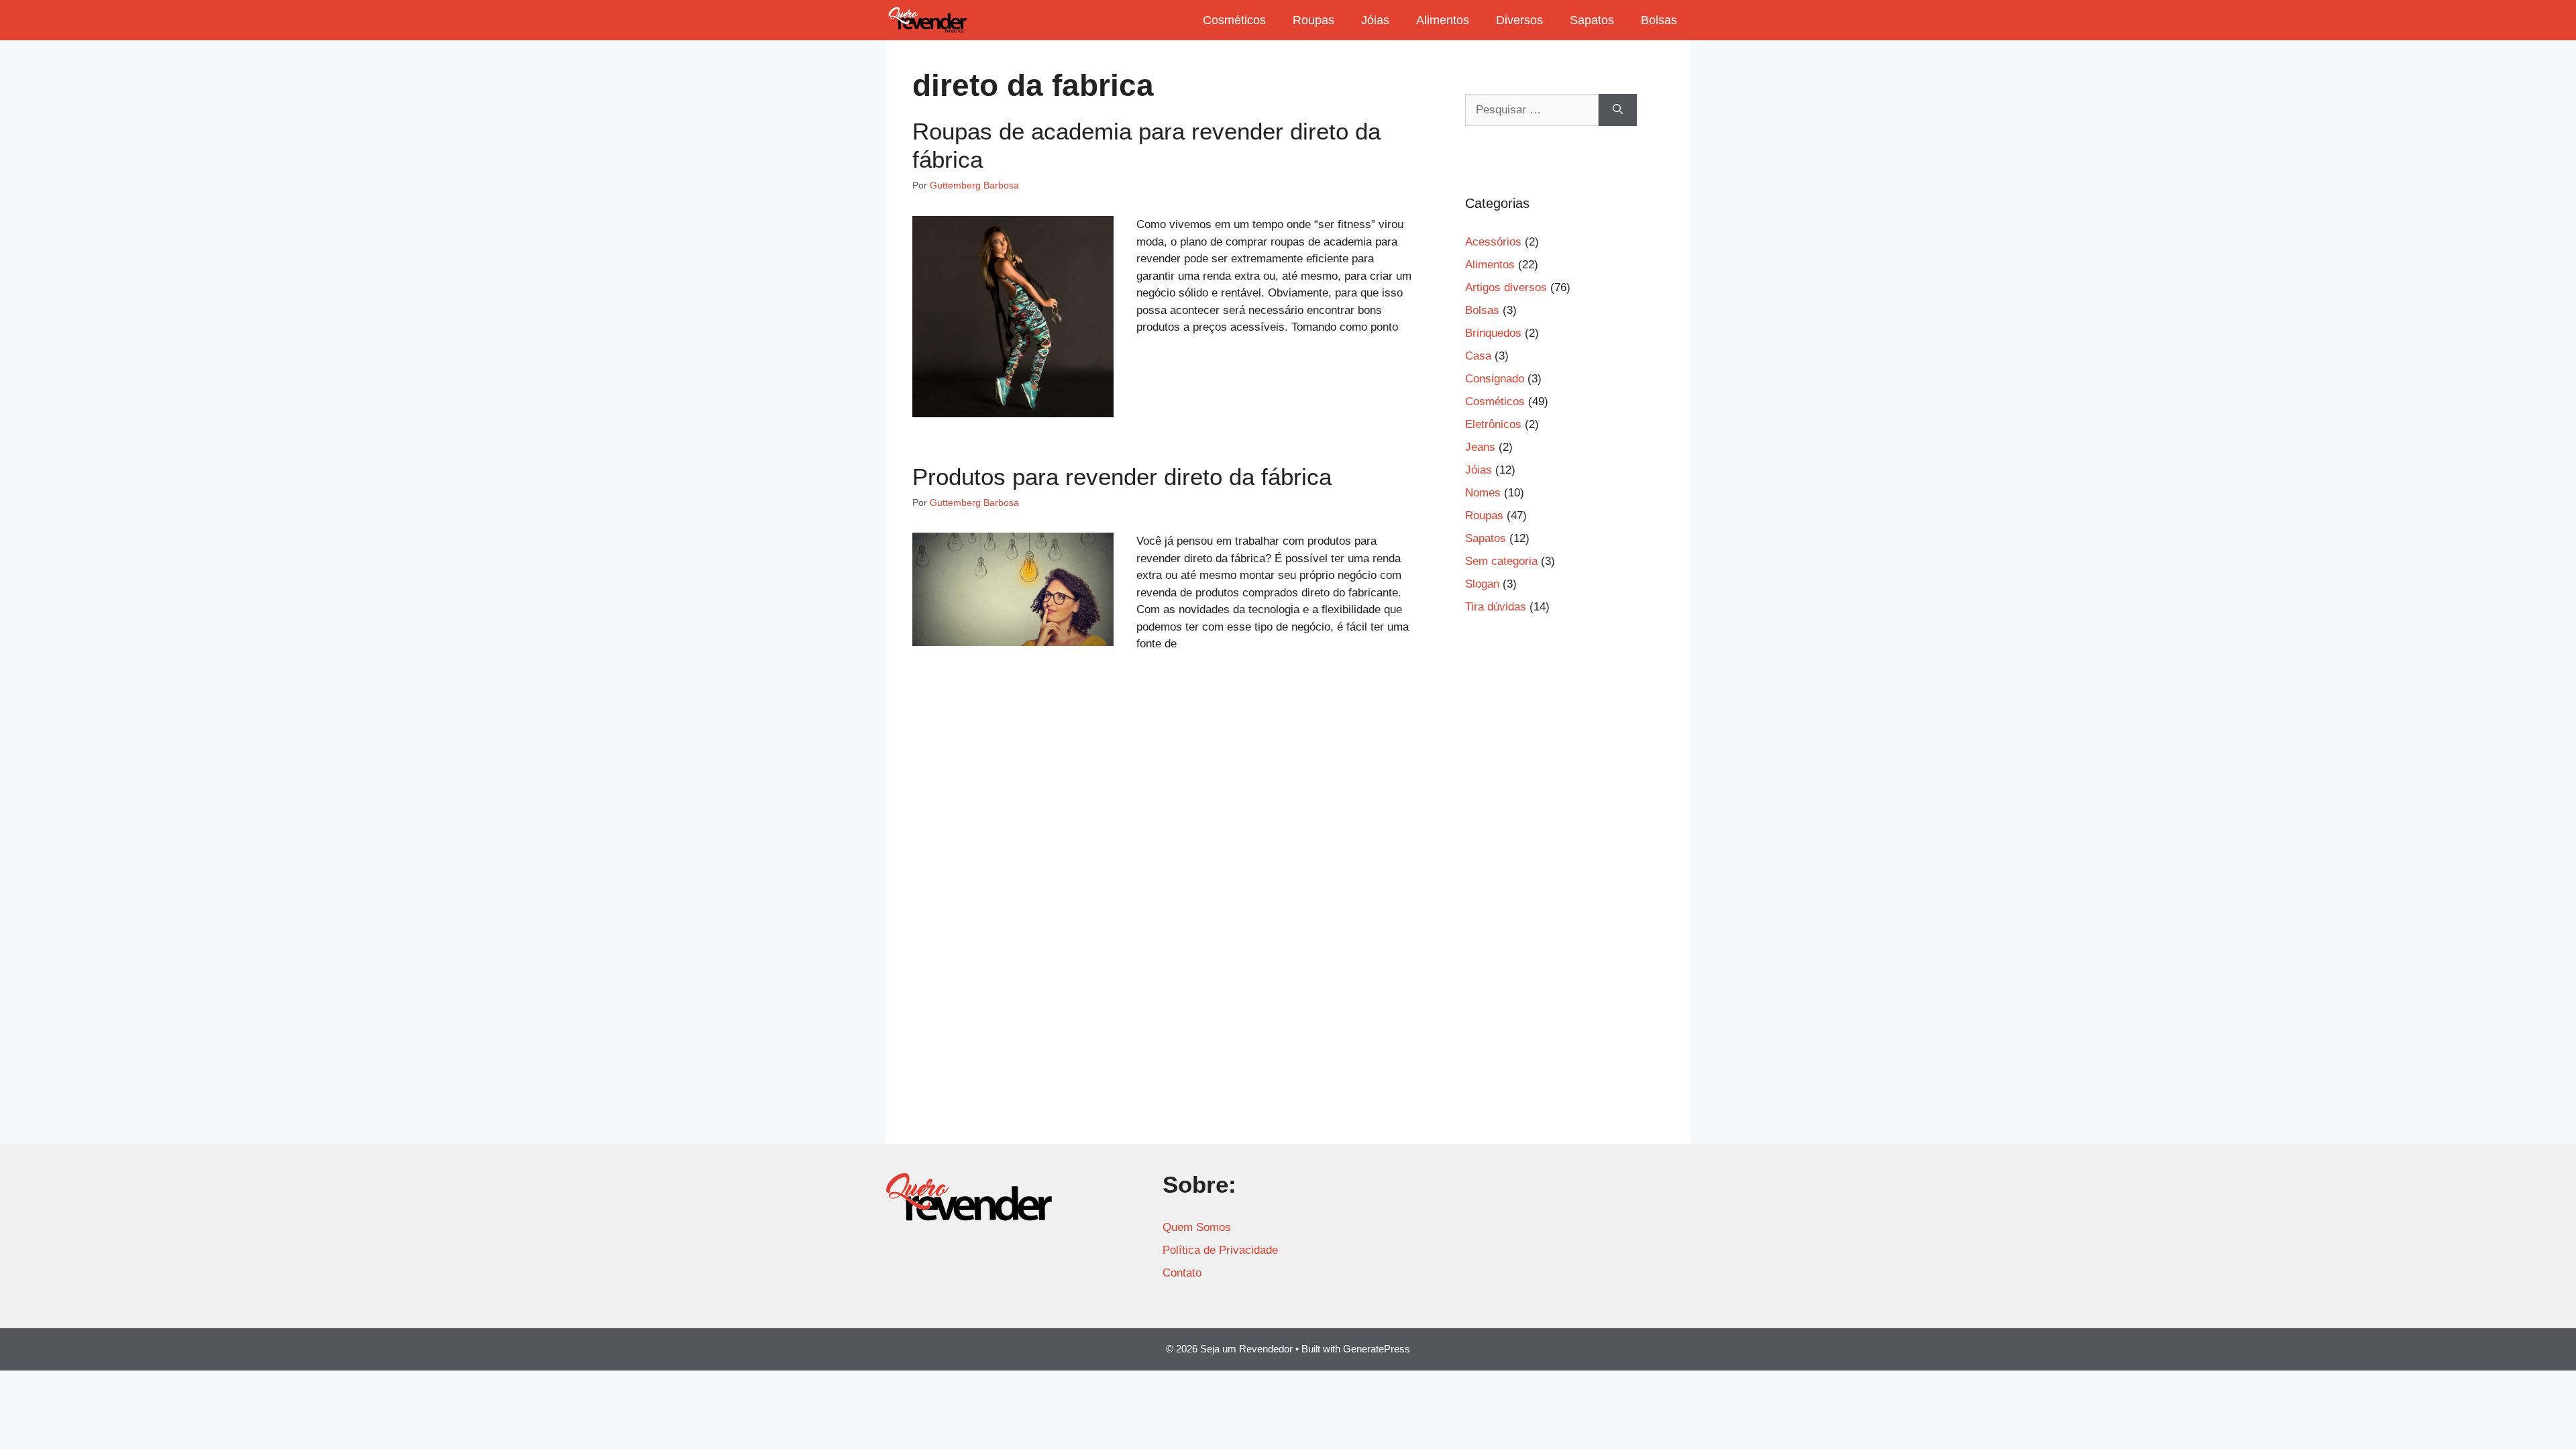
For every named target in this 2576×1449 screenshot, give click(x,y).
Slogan (1482, 584)
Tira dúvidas (1496, 607)
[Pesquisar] (1618, 110)
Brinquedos (1493, 333)
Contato (1182, 1273)
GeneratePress (1377, 1349)
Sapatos (1592, 20)
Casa (1478, 356)
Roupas (1313, 20)
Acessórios (1493, 242)
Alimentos (1443, 20)
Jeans (1480, 447)
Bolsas (1659, 20)
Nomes (1483, 493)
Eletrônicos (1493, 424)
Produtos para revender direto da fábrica (1122, 477)
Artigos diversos (1506, 287)
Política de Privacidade (1220, 1250)
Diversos (1519, 20)
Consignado (1495, 379)
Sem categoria (1501, 561)
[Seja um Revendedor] (928, 20)
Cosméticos (1234, 20)
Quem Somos (1197, 1227)
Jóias (1375, 20)
